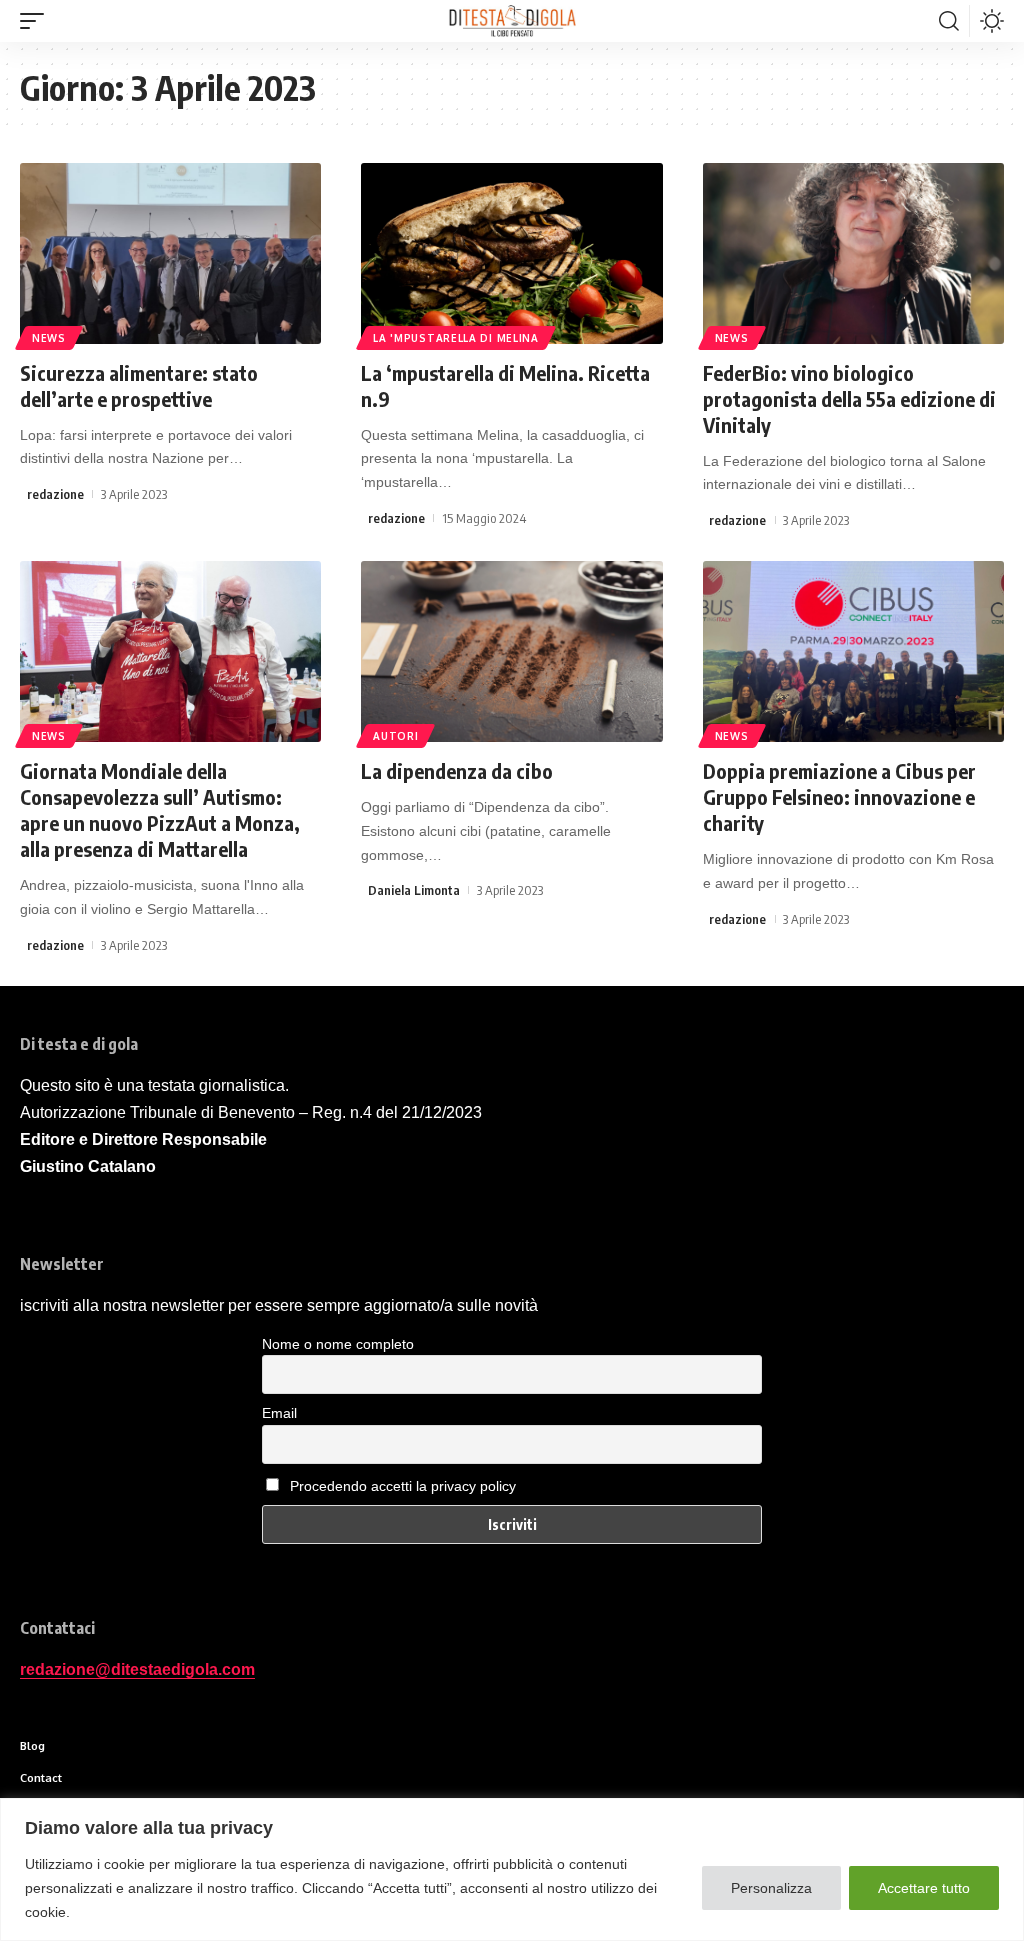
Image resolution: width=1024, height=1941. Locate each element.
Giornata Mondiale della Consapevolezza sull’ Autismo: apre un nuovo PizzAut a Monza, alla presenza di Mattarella (160, 809)
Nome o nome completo (338, 1344)
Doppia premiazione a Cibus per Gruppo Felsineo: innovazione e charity (839, 796)
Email (279, 1413)
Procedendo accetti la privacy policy (403, 1486)
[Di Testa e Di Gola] (512, 21)
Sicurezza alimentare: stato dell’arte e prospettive (139, 385)
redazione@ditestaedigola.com (137, 1669)
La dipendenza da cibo (457, 770)
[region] (512, 1869)
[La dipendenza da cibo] (511, 651)
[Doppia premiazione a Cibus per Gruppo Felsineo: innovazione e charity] (853, 651)
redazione (55, 494)
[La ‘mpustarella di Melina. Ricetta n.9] (511, 253)
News (49, 338)
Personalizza (771, 1888)
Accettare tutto (924, 1888)
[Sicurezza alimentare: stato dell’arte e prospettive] (170, 253)
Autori (395, 736)
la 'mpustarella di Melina (456, 338)
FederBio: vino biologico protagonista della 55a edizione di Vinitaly (849, 398)
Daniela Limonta (414, 890)
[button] (37, 21)
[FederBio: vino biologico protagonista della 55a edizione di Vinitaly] (853, 253)
